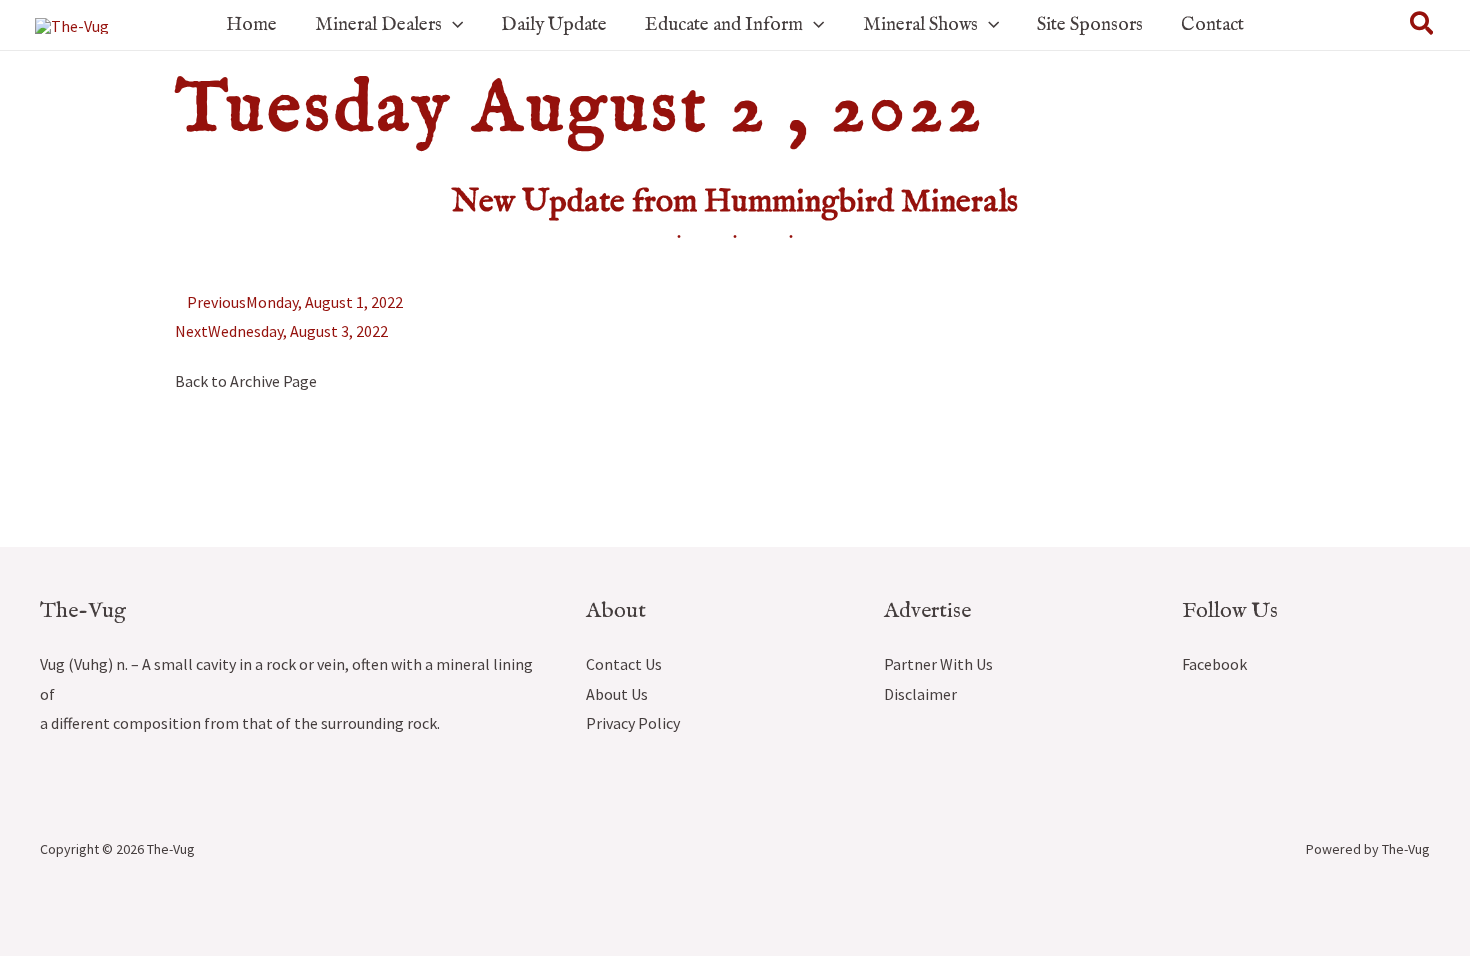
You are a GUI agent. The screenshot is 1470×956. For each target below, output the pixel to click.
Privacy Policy (633, 723)
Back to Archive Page (246, 381)
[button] (452, 25)
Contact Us (624, 664)
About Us (617, 694)
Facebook (1214, 664)
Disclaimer (920, 694)
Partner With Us (938, 664)
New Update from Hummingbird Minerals (735, 202)
